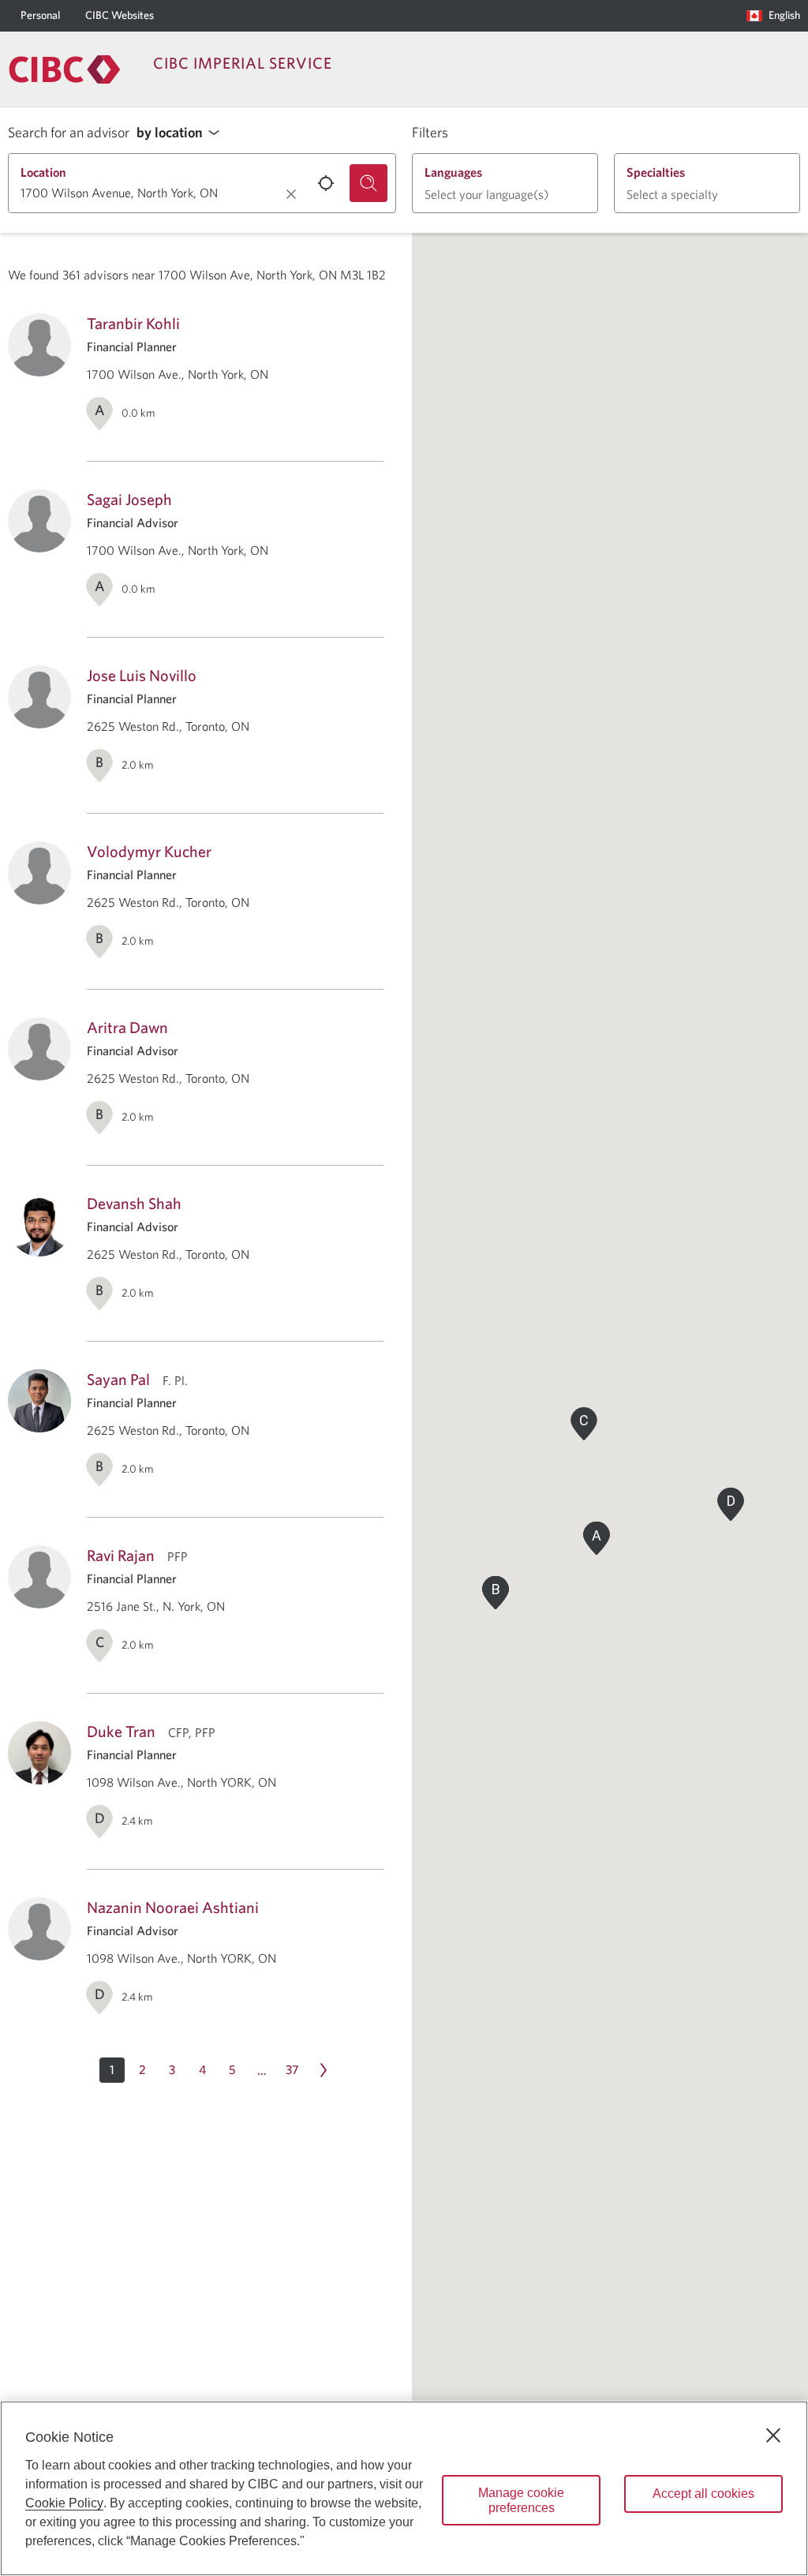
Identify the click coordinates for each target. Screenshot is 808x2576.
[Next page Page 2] (324, 2070)
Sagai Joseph (129, 499)
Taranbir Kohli (133, 323)
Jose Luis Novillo (142, 675)
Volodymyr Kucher (149, 851)
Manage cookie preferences (521, 2500)
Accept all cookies (703, 2494)
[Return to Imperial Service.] (65, 69)
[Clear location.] (291, 194)
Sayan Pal (118, 1379)
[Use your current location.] (326, 183)
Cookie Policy (64, 2503)
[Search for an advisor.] (368, 183)
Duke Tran (121, 1731)
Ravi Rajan (121, 1555)
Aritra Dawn (127, 1027)
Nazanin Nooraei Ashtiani (173, 1907)
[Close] (773, 2436)
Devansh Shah (134, 1203)
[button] (182, 133)
